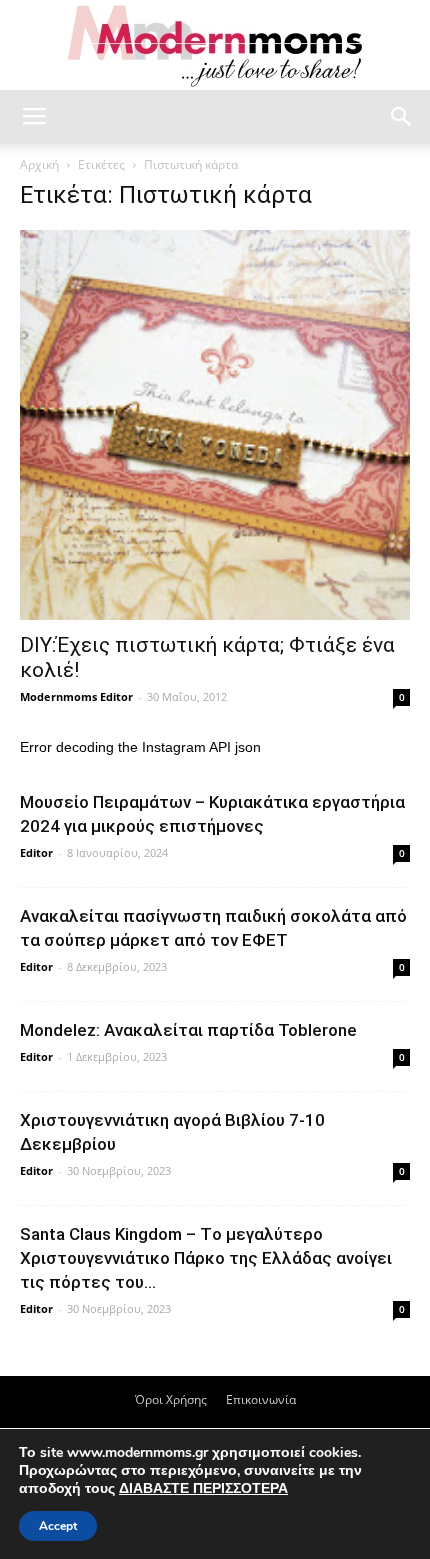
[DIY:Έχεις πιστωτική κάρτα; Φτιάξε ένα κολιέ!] (215, 425)
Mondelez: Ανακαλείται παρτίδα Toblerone (188, 1030)
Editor (36, 852)
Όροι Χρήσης (171, 1399)
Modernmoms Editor (76, 696)
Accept (58, 1526)
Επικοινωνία (261, 1399)
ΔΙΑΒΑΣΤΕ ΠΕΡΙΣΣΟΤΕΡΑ (203, 1488)
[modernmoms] (215, 46)
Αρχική (39, 164)
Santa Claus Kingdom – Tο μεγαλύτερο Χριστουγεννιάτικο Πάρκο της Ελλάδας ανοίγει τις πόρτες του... (206, 1258)
